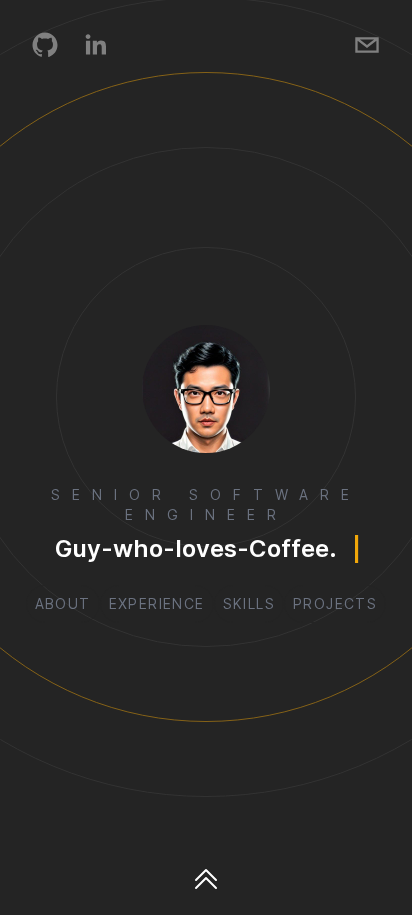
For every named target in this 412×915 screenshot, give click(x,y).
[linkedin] (95, 45)
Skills (249, 603)
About (63, 603)
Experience (157, 603)
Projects (335, 603)
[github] (45, 45)
